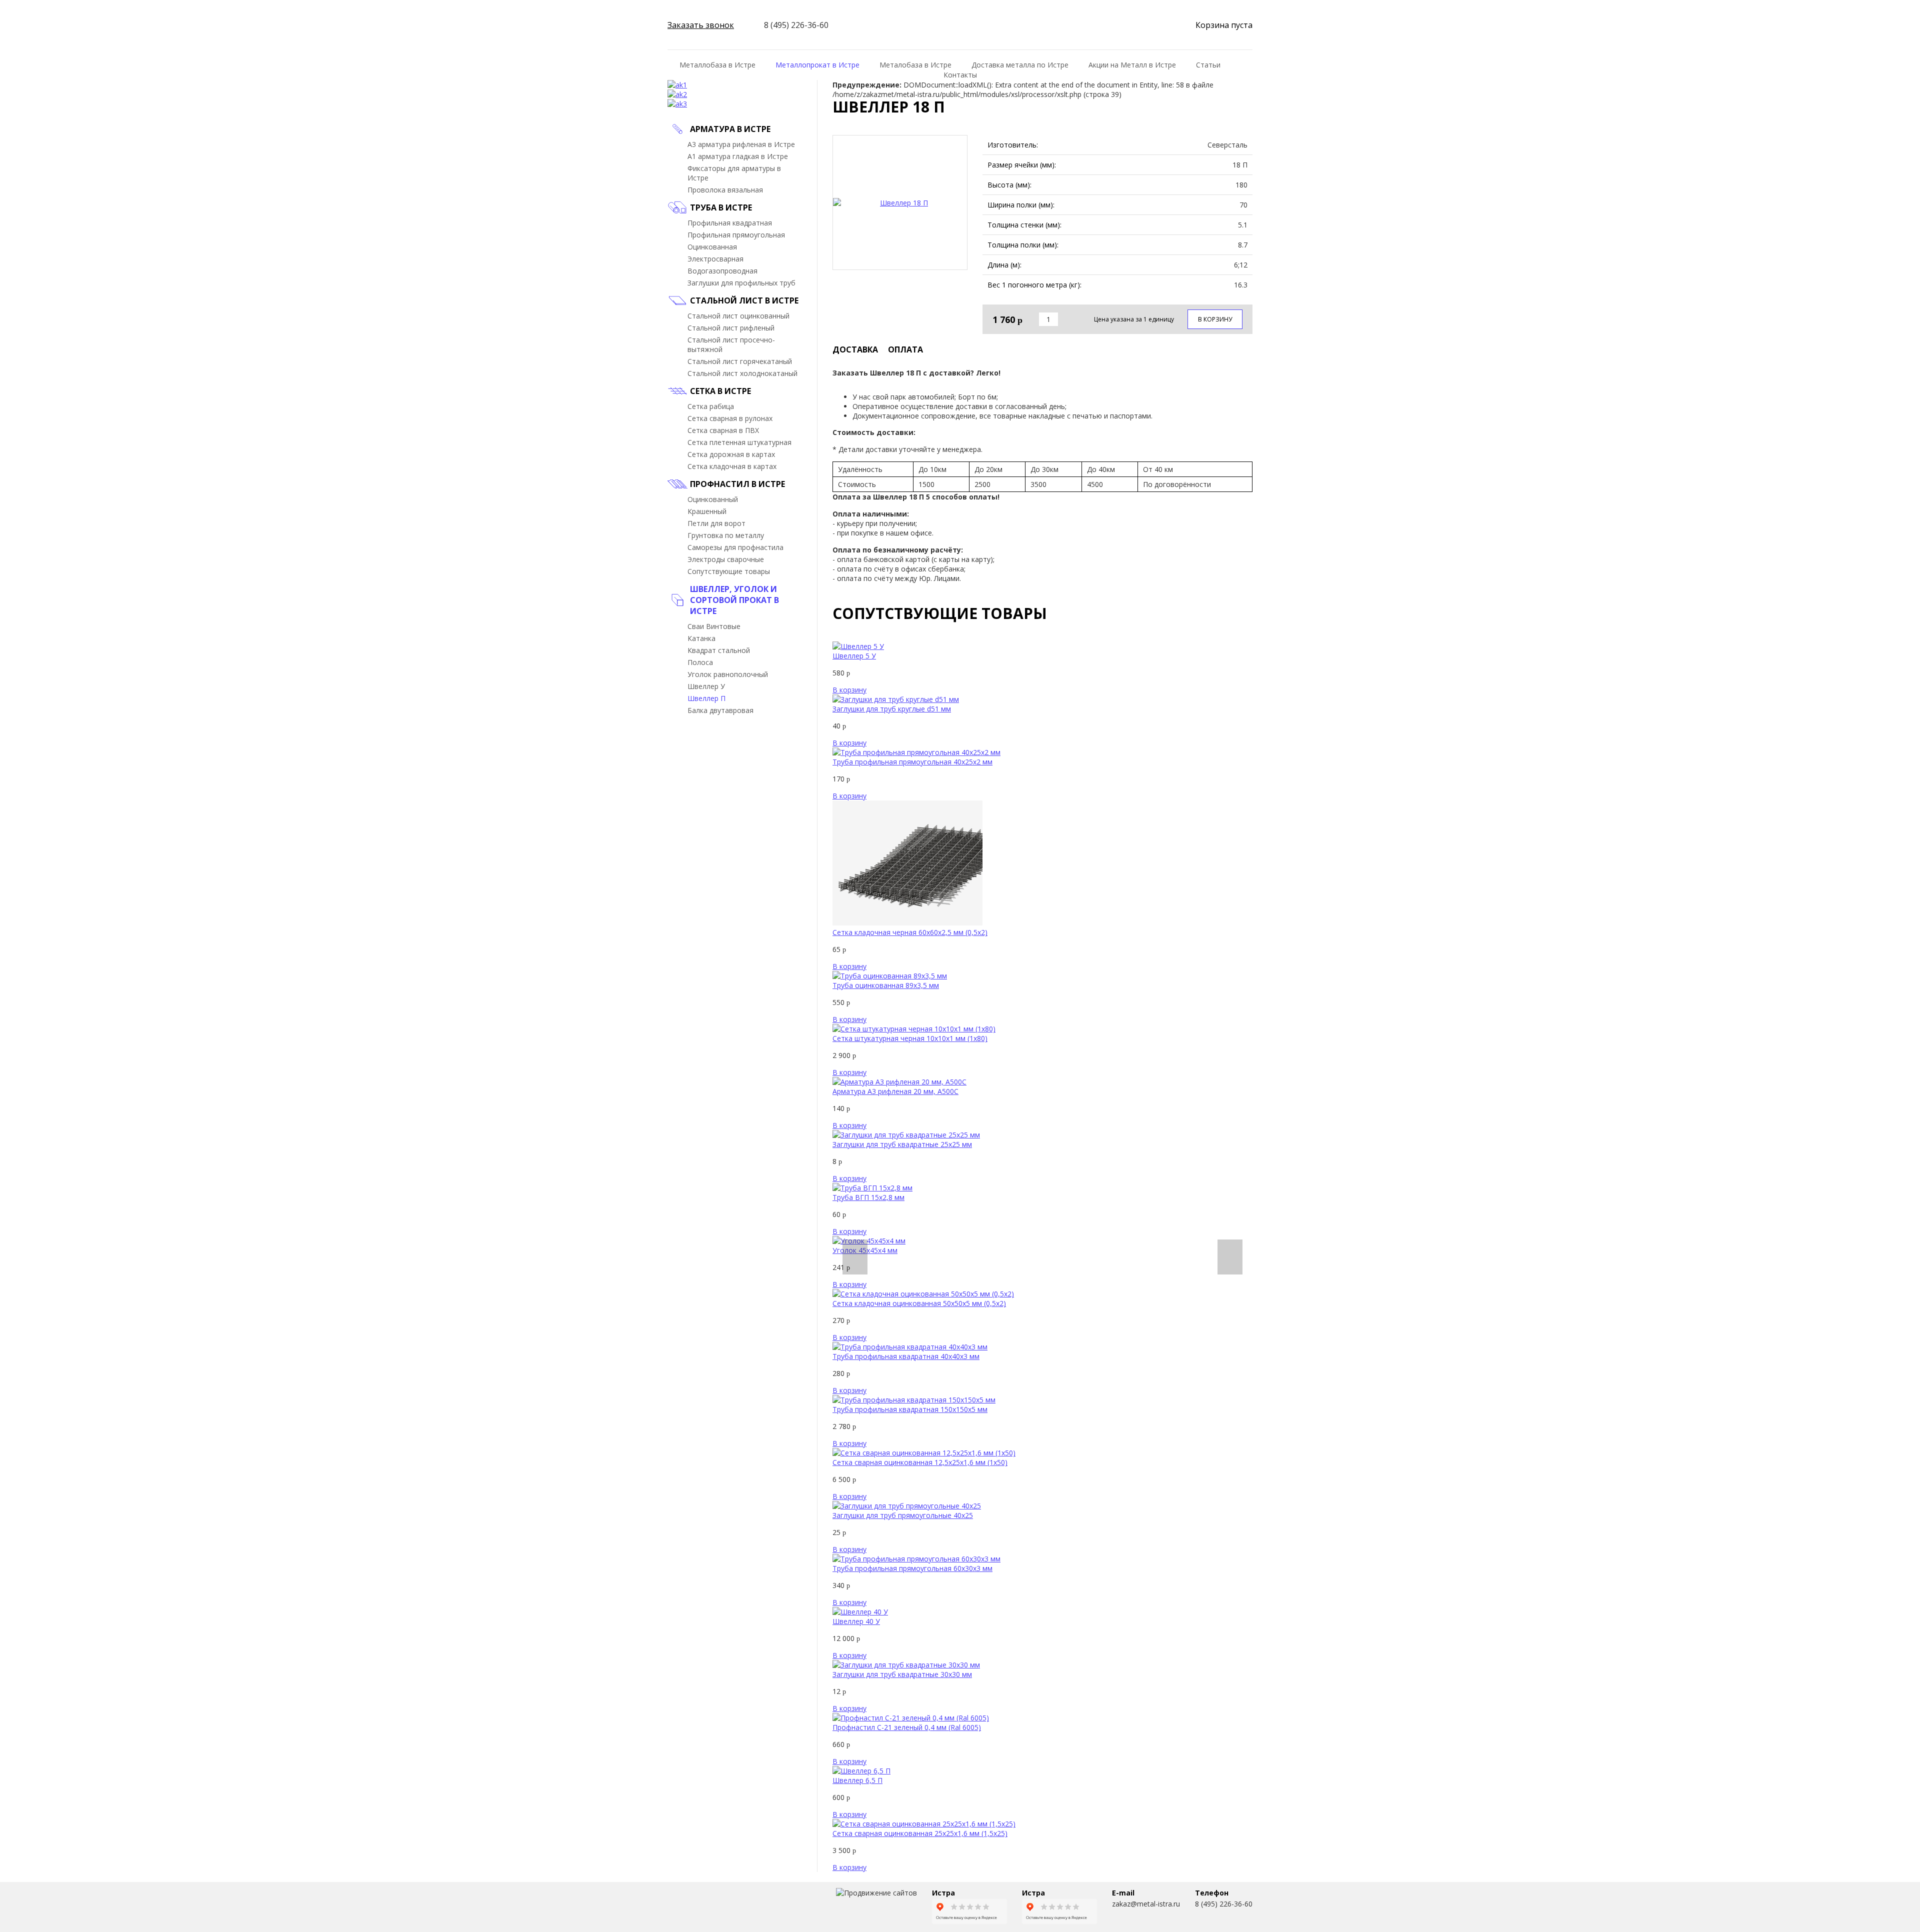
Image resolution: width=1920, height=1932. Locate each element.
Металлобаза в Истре (717, 65)
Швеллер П (706, 698)
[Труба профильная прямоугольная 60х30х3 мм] (916, 1559)
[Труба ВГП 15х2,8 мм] (872, 1188)
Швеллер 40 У (856, 1621)
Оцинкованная (712, 247)
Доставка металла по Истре (1020, 65)
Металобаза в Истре (915, 65)
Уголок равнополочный (728, 674)
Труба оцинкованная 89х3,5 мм (886, 985)
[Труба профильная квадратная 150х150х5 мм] (914, 1400)
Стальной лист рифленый (731, 328)
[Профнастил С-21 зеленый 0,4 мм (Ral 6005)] (911, 1718)
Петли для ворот (716, 523)
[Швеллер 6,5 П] (861, 1771)
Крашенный (707, 511)
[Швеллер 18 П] (900, 202)
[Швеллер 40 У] (860, 1612)
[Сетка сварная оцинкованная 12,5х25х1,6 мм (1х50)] (924, 1453)
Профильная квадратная (730, 223)
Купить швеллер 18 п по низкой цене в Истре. (703, 1907)
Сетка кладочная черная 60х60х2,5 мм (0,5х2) (910, 932)
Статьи (1208, 65)
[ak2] (677, 94)
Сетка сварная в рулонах (730, 418)
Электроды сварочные (726, 559)
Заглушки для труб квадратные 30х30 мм (902, 1674)
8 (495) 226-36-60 (1224, 1904)
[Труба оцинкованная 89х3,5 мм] (890, 976)
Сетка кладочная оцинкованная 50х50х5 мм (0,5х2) (919, 1303)
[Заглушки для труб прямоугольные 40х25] (907, 1506)
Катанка (701, 638)
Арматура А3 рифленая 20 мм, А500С (895, 1091)
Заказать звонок (701, 25)
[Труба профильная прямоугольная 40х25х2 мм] (916, 752)
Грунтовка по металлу (726, 535)
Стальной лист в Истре (744, 300)
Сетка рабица (711, 406)
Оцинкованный (713, 499)
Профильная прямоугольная (736, 235)
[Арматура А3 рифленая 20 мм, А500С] (899, 1082)
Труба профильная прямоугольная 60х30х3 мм (912, 1568)
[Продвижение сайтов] (876, 1893)
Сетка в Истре (720, 391)
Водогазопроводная (722, 271)
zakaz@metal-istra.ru (1146, 1904)
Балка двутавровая (720, 710)
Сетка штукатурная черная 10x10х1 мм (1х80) (910, 1038)
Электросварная (715, 259)
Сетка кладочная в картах (732, 466)
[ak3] (677, 104)
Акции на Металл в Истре (1132, 65)
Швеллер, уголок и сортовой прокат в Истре (734, 600)
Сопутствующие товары (729, 571)
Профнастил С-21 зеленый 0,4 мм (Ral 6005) (907, 1727)
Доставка (855, 349)
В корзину (1215, 319)
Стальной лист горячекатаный (740, 361)
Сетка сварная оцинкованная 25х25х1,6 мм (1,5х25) (920, 1833)
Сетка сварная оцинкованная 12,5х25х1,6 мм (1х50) (920, 1462)
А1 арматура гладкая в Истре (738, 156)
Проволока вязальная (725, 190)
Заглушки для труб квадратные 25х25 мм (902, 1144)
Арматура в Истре (730, 129)
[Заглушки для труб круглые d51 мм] (896, 699)
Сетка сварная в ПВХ (723, 430)
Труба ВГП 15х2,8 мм (868, 1197)
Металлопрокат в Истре (817, 65)
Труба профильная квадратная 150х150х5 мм (910, 1409)
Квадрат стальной (719, 650)
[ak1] (677, 85)
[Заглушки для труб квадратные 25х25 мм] (906, 1135)
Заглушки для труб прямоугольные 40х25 (903, 1515)
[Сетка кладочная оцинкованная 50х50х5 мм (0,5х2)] (923, 1294)
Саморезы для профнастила (735, 547)
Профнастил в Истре (737, 484)
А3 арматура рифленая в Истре (741, 144)
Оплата (905, 349)
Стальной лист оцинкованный (738, 316)
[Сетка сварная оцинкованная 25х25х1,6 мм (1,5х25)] (924, 1824)
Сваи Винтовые (714, 626)
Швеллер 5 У (854, 656)
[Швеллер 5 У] (858, 646)
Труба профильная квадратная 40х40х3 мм (906, 1356)
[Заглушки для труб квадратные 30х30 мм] (906, 1665)
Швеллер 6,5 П (857, 1780)
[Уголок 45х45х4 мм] (869, 1241)
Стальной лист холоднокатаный (742, 373)
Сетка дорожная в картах (731, 454)
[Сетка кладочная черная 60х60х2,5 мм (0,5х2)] (907, 923)
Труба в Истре (721, 207)
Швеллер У (706, 686)
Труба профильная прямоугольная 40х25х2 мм (912, 762)
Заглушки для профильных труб (741, 283)
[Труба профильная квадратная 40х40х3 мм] (910, 1347)
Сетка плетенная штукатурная (739, 442)
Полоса (700, 662)
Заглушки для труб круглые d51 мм (892, 709)
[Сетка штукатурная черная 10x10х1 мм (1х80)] (914, 1029)
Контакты (960, 75)
